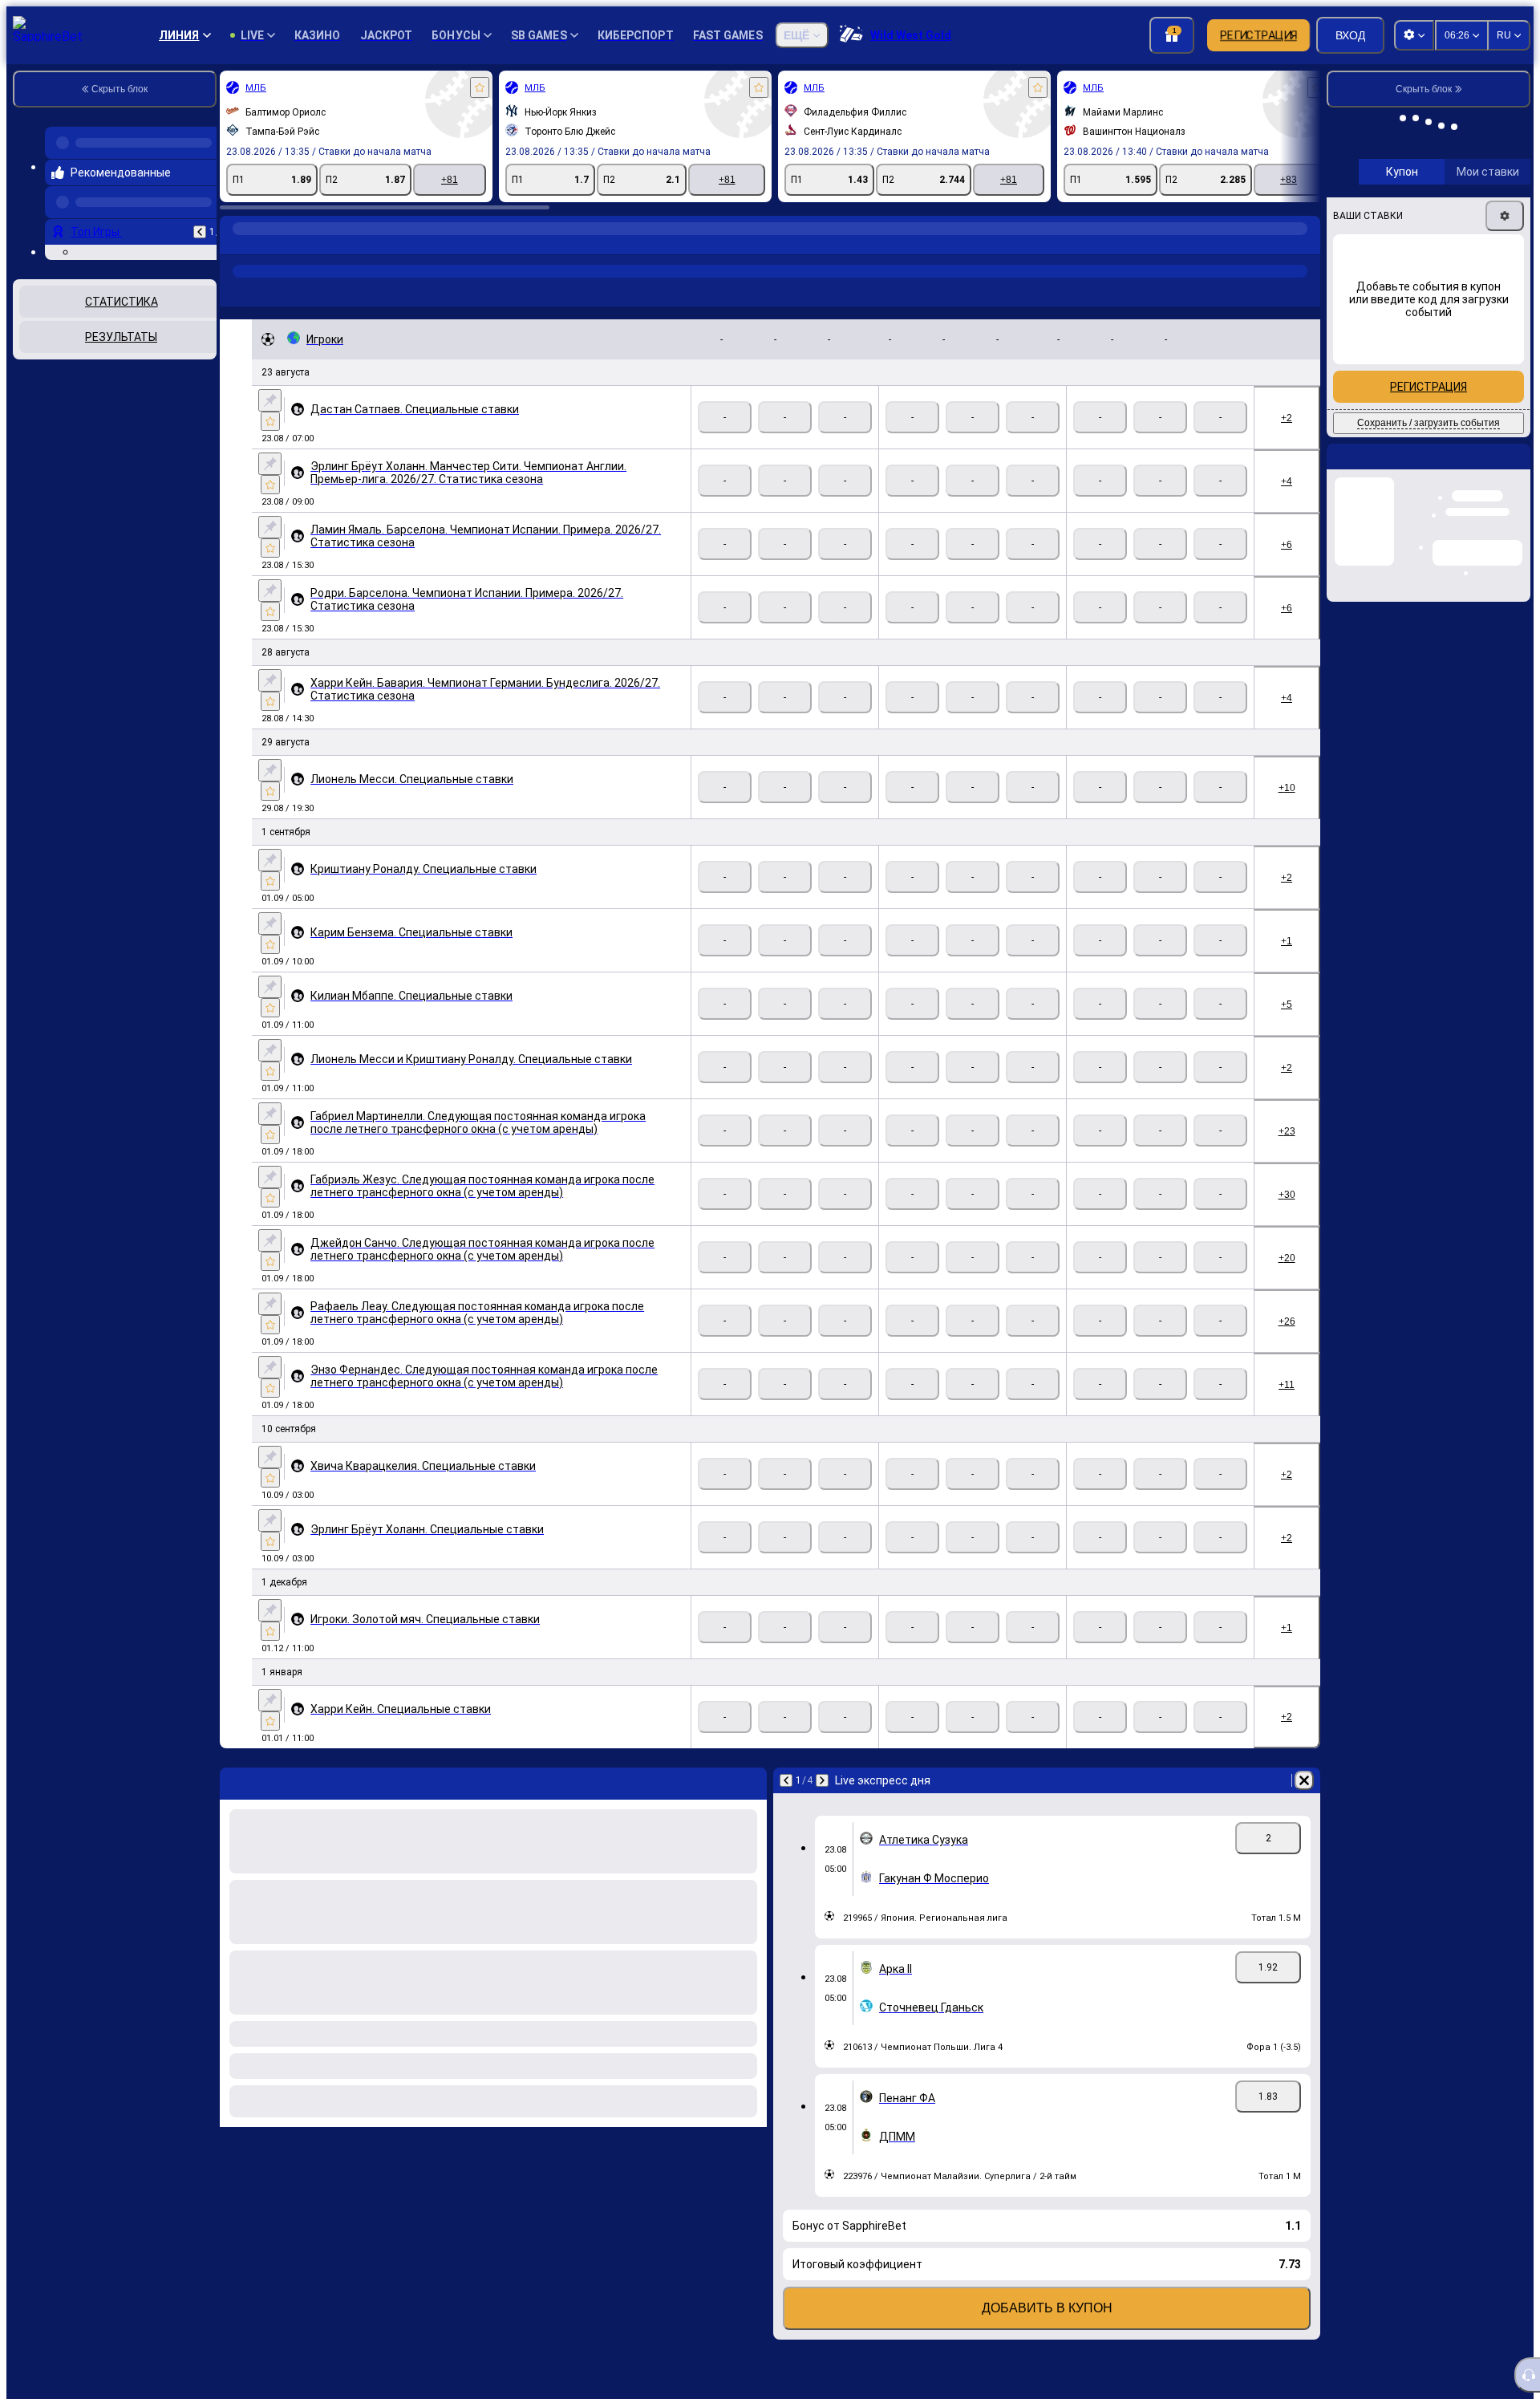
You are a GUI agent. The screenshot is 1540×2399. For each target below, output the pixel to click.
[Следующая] (822, 1780)
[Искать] (1306, 245)
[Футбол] (266, 245)
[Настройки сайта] (1414, 35)
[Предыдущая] (200, 219)
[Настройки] (1505, 326)
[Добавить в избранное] (480, 87)
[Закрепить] (270, 400)
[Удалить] (1304, 1780)
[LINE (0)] (236, 245)
